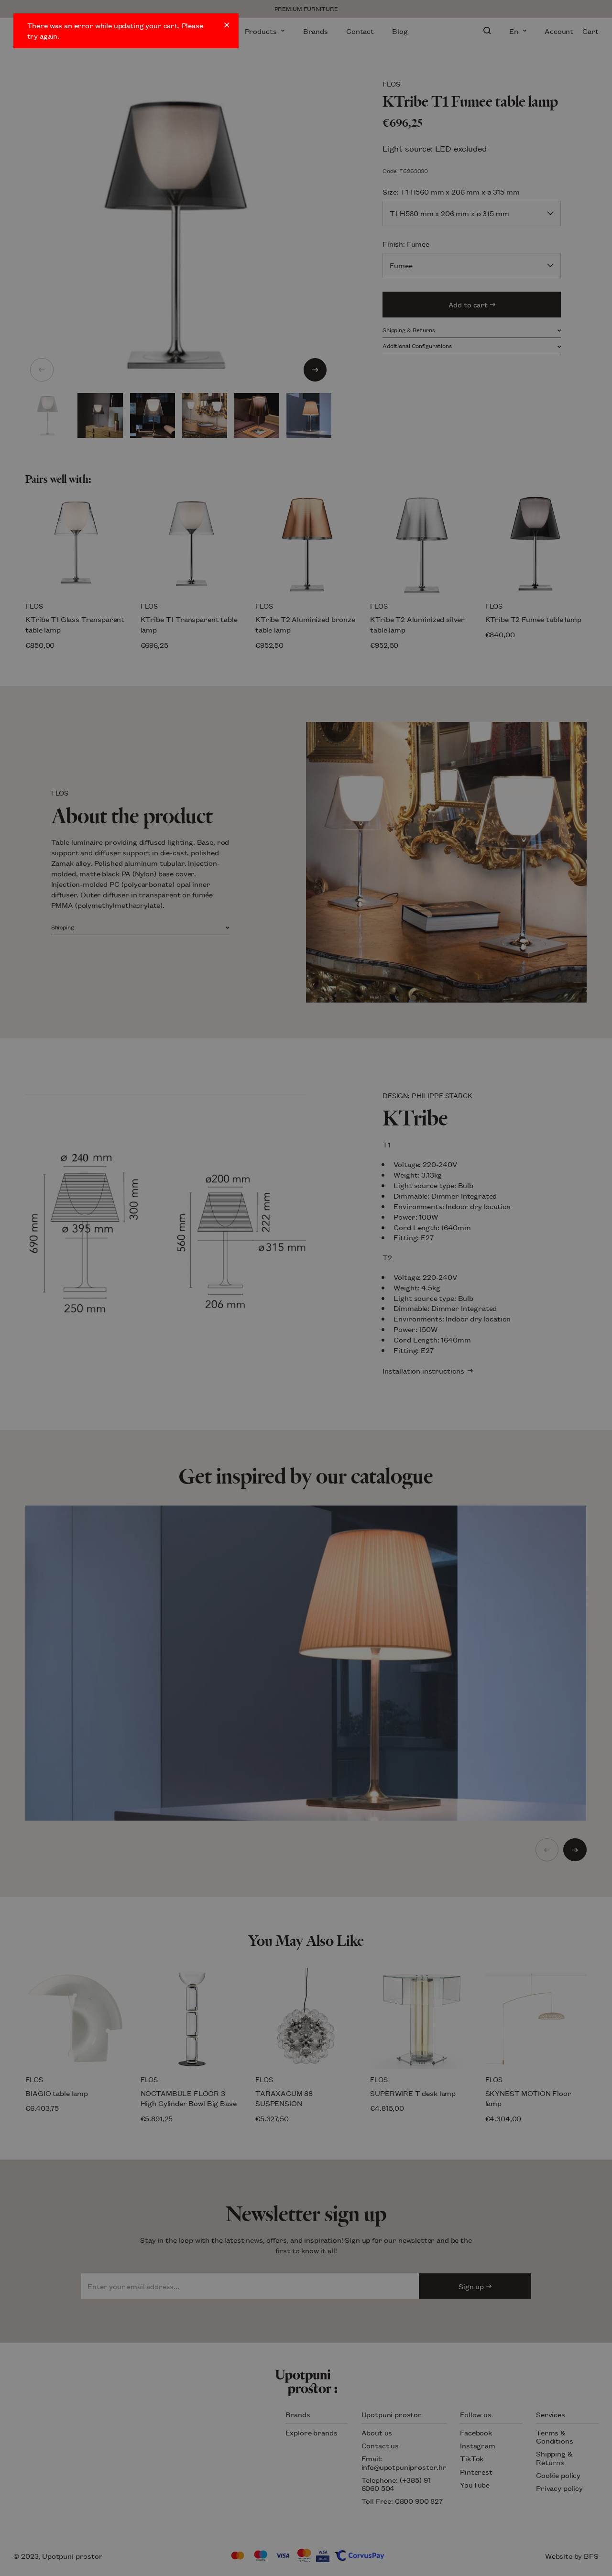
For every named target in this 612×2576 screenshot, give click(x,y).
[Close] (227, 25)
